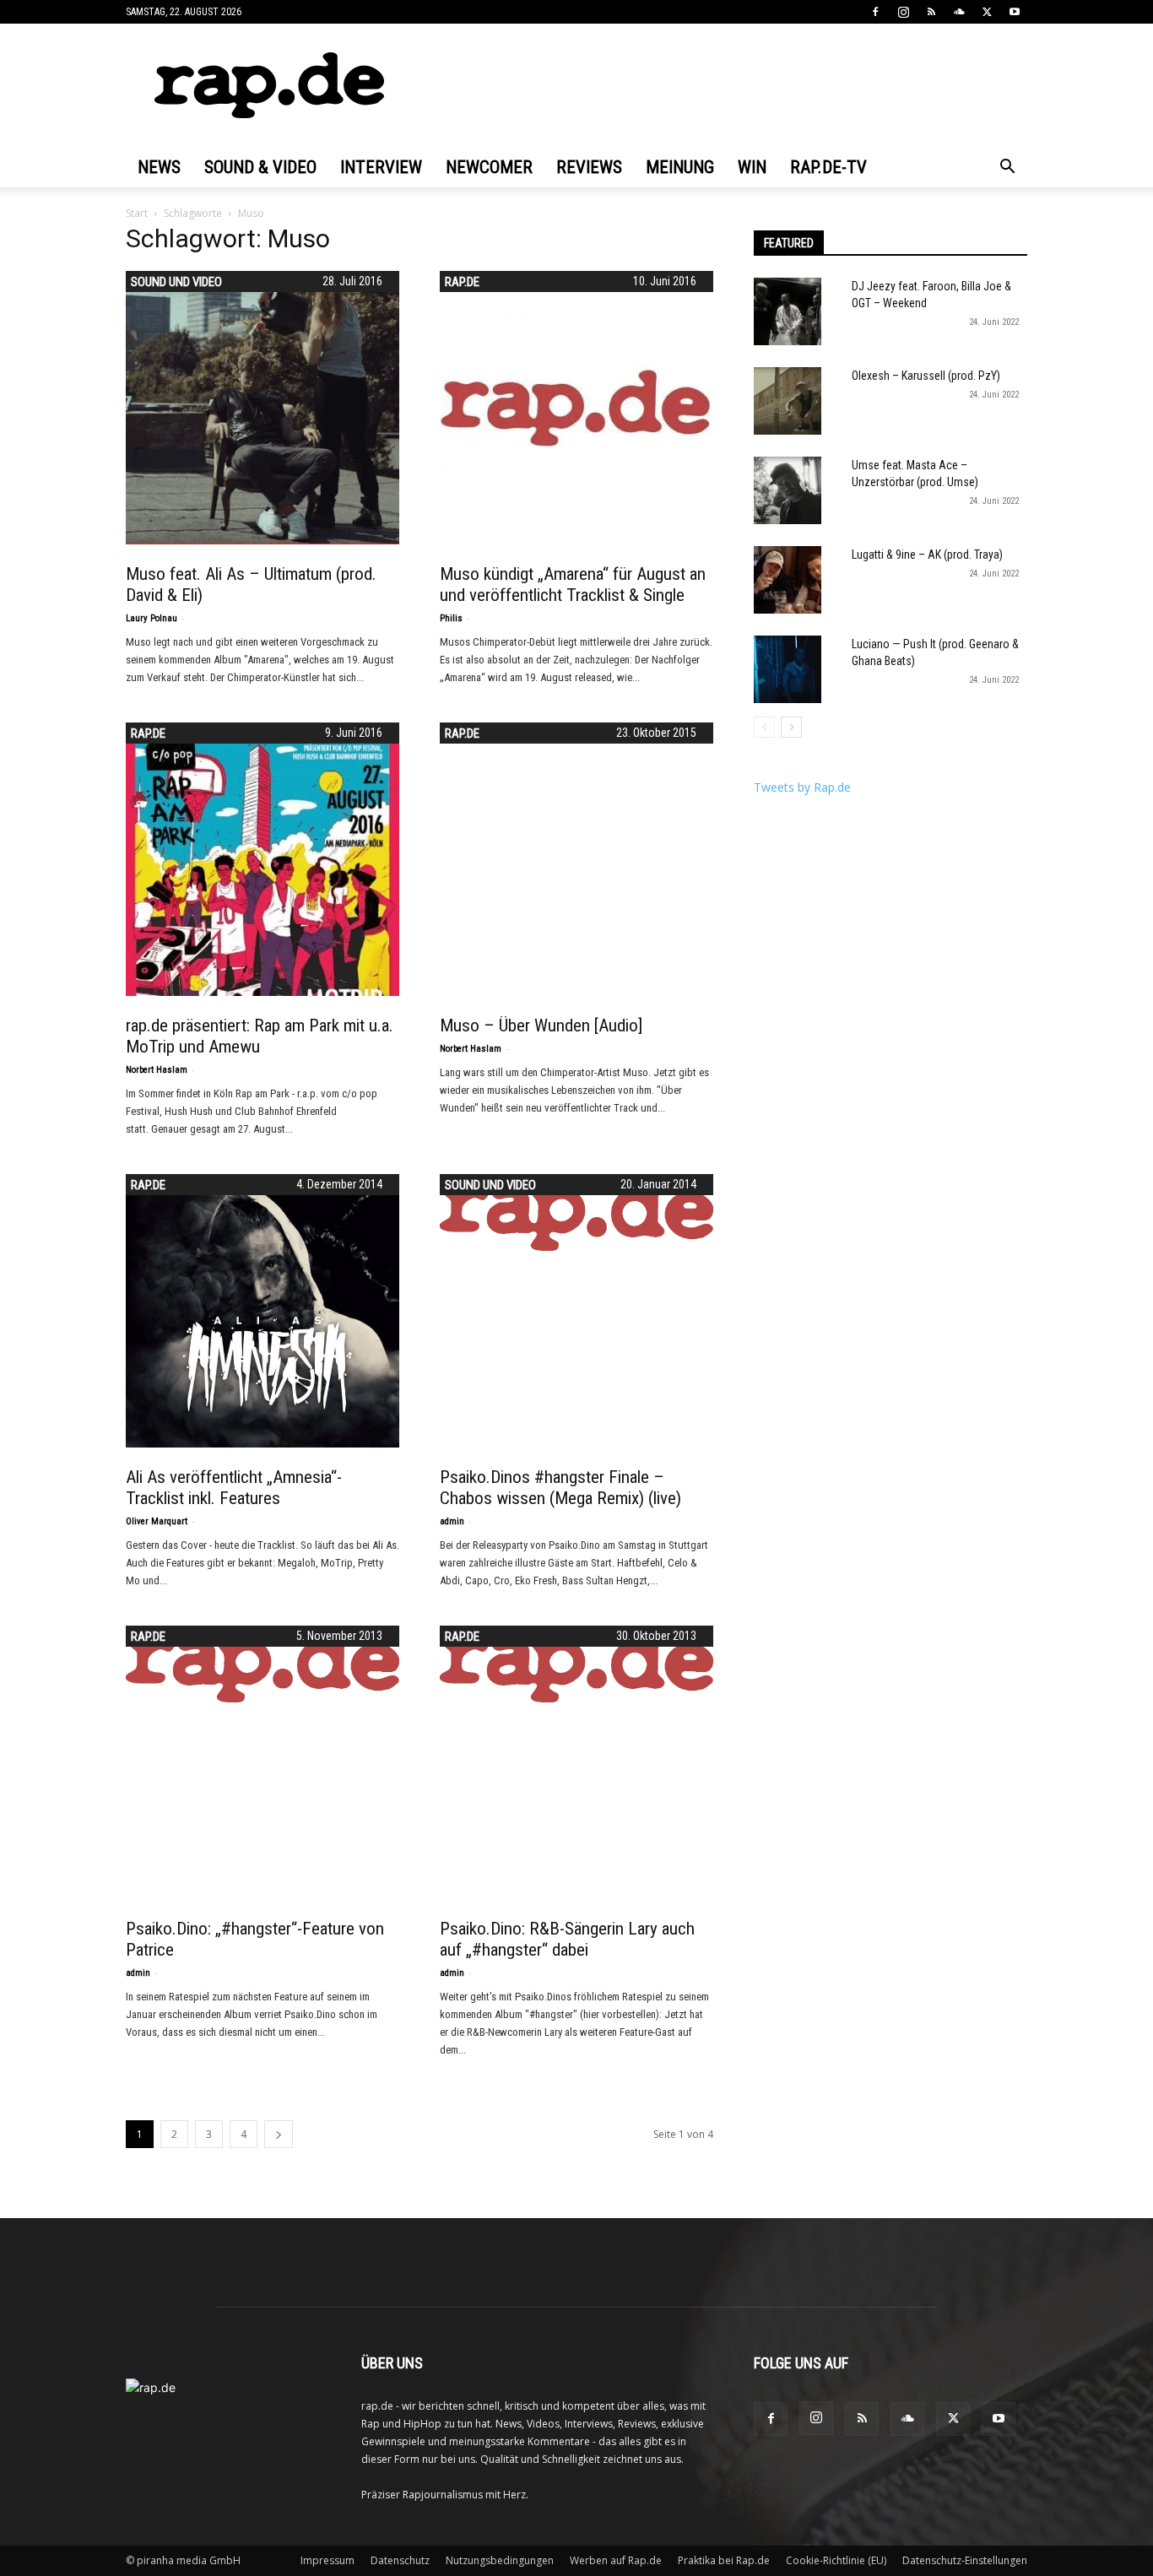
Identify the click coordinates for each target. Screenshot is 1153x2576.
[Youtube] (1015, 12)
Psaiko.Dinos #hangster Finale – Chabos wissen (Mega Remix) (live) (560, 1488)
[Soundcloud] (959, 12)
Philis (451, 618)
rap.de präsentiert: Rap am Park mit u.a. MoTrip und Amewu (260, 1036)
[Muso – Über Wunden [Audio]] (576, 859)
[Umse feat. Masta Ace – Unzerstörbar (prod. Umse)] (788, 490)
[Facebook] (875, 12)
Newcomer (489, 167)
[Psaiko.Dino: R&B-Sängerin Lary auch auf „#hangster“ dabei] (576, 1664)
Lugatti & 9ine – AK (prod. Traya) (927, 555)
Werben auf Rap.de (616, 2560)
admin (452, 1521)
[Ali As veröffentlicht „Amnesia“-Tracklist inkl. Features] (263, 1311)
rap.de (462, 282)
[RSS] (931, 12)
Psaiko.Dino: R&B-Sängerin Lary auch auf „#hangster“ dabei (567, 1939)
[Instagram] (903, 12)
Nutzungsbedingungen (500, 2560)
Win (752, 167)
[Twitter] (987, 12)
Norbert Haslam (157, 1070)
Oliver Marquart (157, 1521)
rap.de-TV (828, 167)
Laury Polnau (152, 618)
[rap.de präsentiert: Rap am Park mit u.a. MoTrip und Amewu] (263, 859)
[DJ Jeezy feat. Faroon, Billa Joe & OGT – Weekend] (788, 311)
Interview (381, 167)
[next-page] (279, 2134)
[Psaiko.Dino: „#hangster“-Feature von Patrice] (263, 1664)
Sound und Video (176, 282)
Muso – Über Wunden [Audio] (541, 1026)
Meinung (680, 167)
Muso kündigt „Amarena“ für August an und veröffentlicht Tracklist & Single (573, 584)
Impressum (327, 2560)
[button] (1007, 168)
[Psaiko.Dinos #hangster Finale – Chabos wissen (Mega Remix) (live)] (576, 1212)
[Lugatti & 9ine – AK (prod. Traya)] (788, 580)
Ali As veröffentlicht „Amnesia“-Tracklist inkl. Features (234, 1488)
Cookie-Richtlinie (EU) (836, 2560)
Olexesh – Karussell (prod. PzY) (926, 376)
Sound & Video (260, 167)
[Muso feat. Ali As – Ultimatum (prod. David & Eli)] (263, 408)
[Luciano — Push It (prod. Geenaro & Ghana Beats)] (788, 669)
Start (137, 213)
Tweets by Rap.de (802, 787)
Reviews (589, 167)
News (159, 167)
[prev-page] (764, 727)
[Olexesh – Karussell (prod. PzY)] (788, 401)
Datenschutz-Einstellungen (965, 2560)
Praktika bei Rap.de (724, 2560)
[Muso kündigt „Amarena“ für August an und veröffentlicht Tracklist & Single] (576, 408)
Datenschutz (400, 2560)
